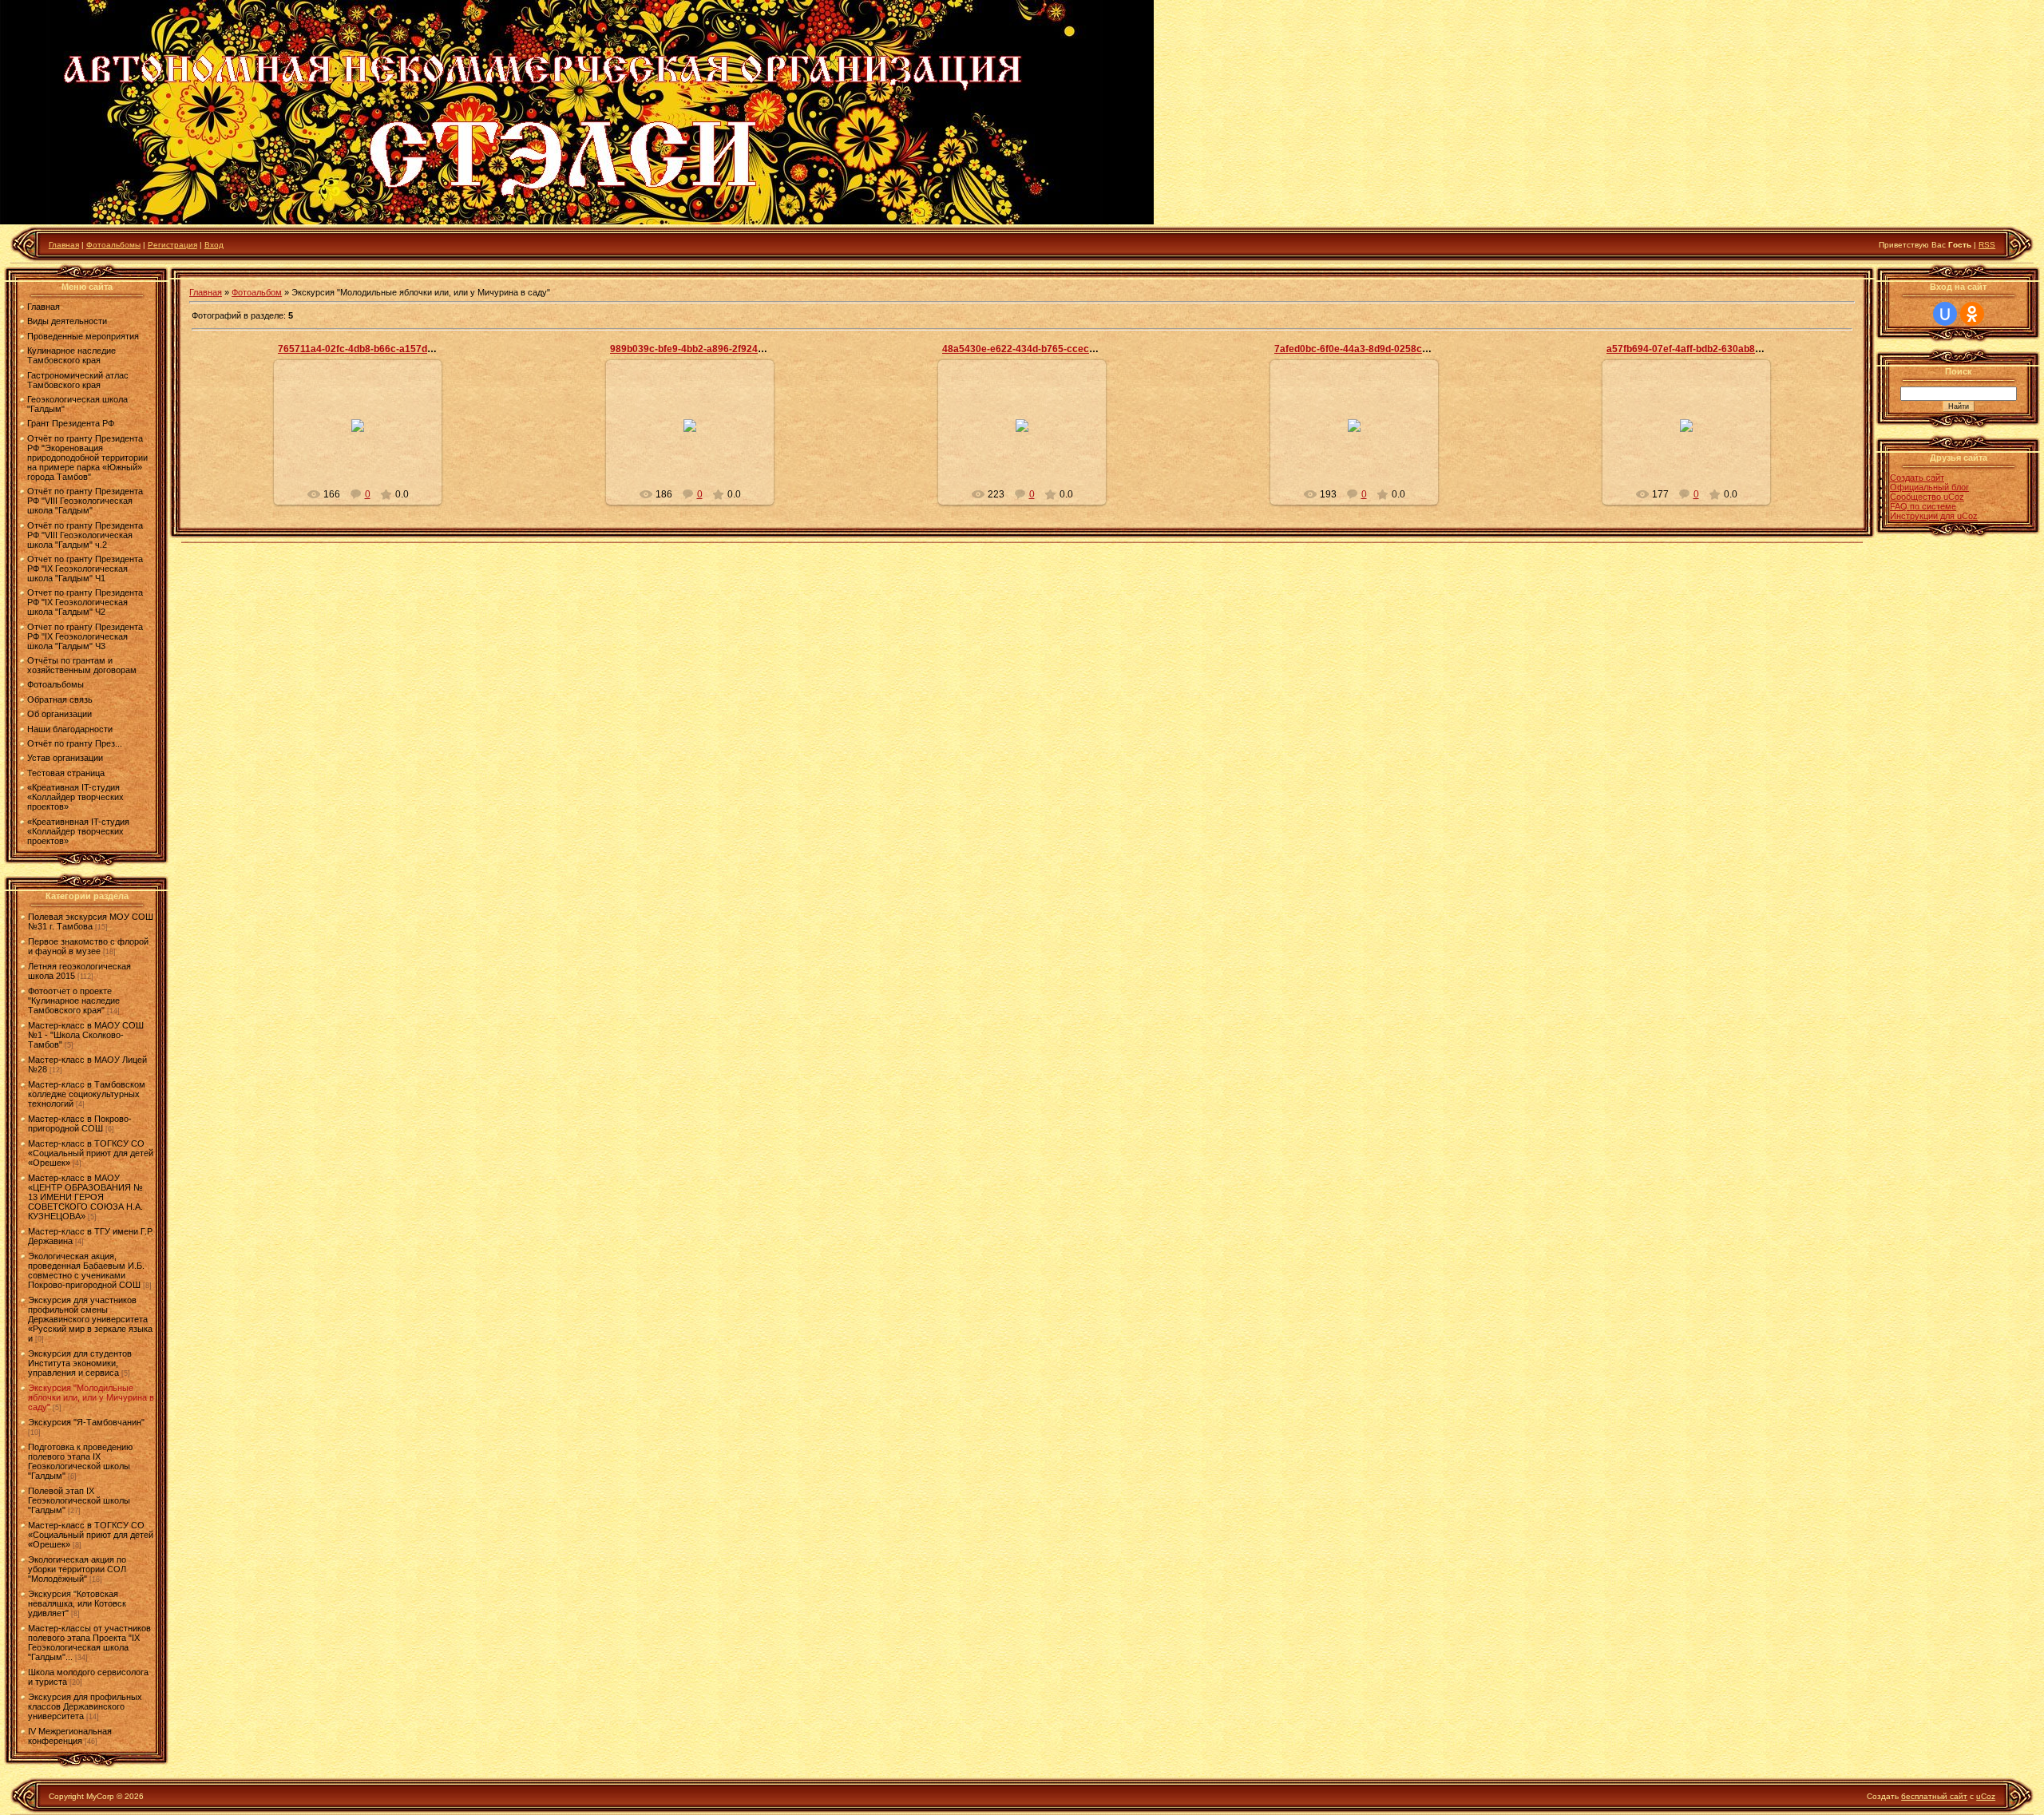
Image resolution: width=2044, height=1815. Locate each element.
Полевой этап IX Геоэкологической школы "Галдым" (79, 1500)
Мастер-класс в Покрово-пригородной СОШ (80, 1123)
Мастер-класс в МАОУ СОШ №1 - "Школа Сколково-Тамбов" (86, 1035)
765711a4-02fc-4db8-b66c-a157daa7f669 (371, 349)
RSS (1987, 245)
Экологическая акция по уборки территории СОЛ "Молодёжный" (77, 1569)
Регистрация (172, 245)
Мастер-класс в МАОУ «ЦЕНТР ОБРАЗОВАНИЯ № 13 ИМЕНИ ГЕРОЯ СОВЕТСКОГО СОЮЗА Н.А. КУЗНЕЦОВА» (85, 1197)
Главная (64, 245)
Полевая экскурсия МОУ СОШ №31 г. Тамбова (91, 921)
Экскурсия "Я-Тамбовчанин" (86, 1422)
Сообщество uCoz (1927, 497)
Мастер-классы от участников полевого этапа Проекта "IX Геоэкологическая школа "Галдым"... (89, 1643)
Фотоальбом (257, 292)
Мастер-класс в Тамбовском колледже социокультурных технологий (87, 1094)
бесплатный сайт (1934, 1796)
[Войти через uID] (1945, 314)
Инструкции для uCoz (1934, 516)
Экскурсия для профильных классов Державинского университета (85, 1706)
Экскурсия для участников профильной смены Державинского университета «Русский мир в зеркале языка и (90, 1319)
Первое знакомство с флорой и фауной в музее (88, 946)
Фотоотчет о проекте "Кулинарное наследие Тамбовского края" (74, 1001)
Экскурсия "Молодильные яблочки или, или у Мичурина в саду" (91, 1397)
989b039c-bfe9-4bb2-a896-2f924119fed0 (702, 349)
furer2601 (365, 438)
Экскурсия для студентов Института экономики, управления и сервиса (80, 1363)
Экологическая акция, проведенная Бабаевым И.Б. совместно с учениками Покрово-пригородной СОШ (86, 1270)
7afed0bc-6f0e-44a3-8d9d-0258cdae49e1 (1368, 349)
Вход (214, 245)
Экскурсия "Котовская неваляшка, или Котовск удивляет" (77, 1603)
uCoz (1986, 1796)
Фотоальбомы (113, 245)
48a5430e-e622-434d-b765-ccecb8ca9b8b (1038, 349)
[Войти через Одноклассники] (1972, 314)
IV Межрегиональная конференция (70, 1736)
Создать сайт (1917, 478)
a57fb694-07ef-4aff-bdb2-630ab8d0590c (1697, 349)
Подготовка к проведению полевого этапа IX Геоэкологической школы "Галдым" (80, 1461)
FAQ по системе (1923, 506)
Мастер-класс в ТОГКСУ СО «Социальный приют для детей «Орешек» (91, 1153)
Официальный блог (1929, 487)
